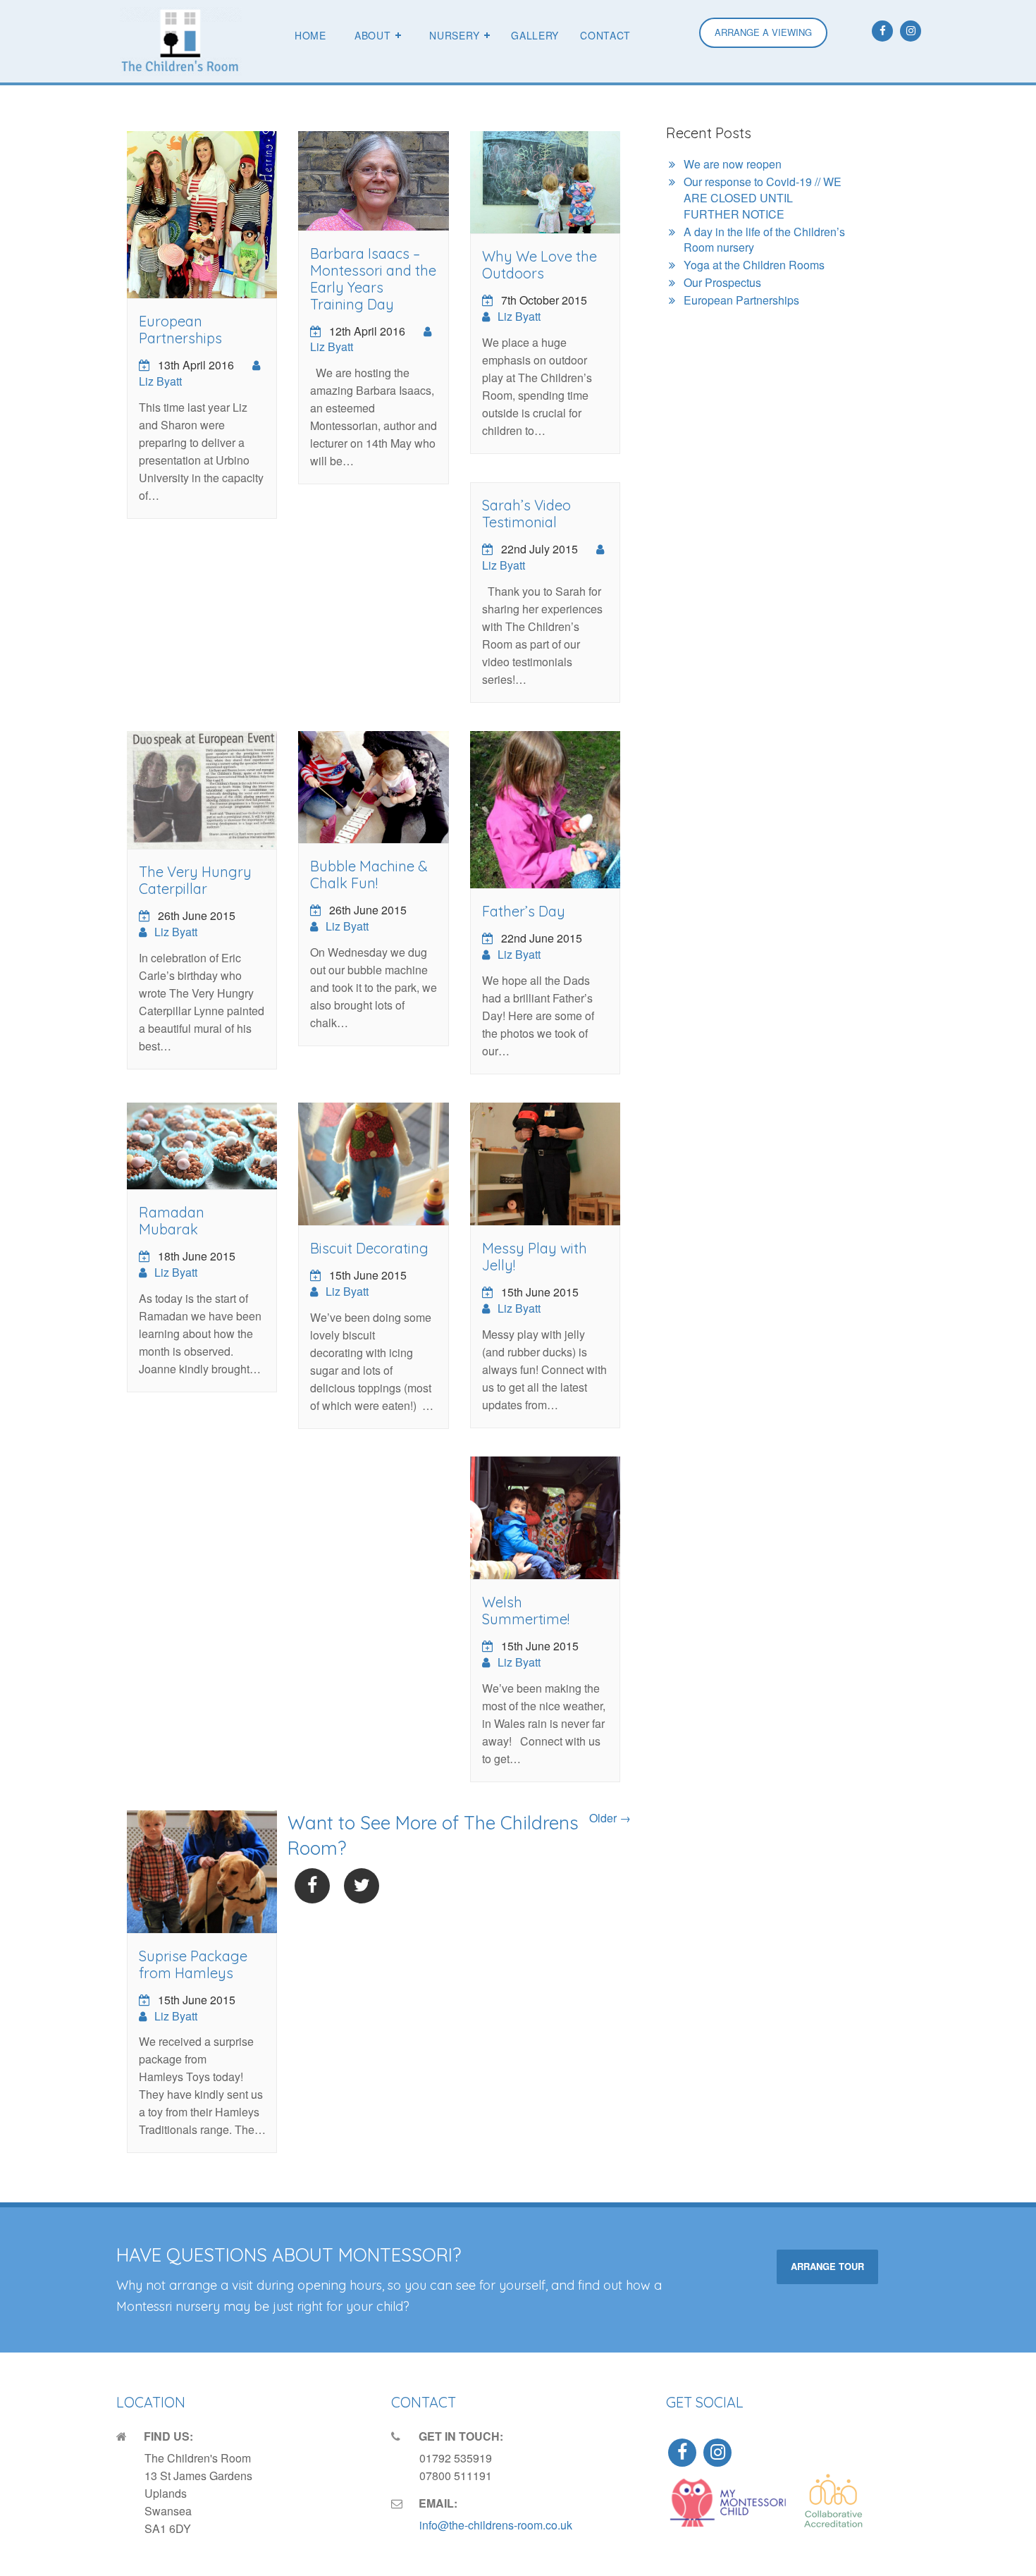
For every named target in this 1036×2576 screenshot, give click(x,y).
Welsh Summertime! (526, 1611)
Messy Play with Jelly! (535, 1257)
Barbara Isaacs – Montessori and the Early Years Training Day (373, 279)
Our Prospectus (722, 282)
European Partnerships (180, 330)
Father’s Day (524, 911)
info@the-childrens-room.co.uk (496, 2525)
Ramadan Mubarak (172, 1221)
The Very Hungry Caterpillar (195, 880)
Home (310, 35)
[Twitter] (362, 1886)
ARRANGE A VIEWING (763, 32)
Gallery (535, 35)
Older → (610, 1818)
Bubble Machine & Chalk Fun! (369, 875)
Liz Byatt (160, 381)
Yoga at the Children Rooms (754, 265)
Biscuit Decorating (369, 1248)
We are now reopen (733, 164)
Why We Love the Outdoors (539, 265)
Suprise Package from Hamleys (193, 1964)
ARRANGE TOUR (827, 2266)
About (373, 35)
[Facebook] (882, 31)
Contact (605, 35)
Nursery (454, 35)
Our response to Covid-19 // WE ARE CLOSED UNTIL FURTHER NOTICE (763, 198)
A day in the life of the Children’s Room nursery (764, 240)
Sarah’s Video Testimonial (526, 514)
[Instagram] (911, 31)
